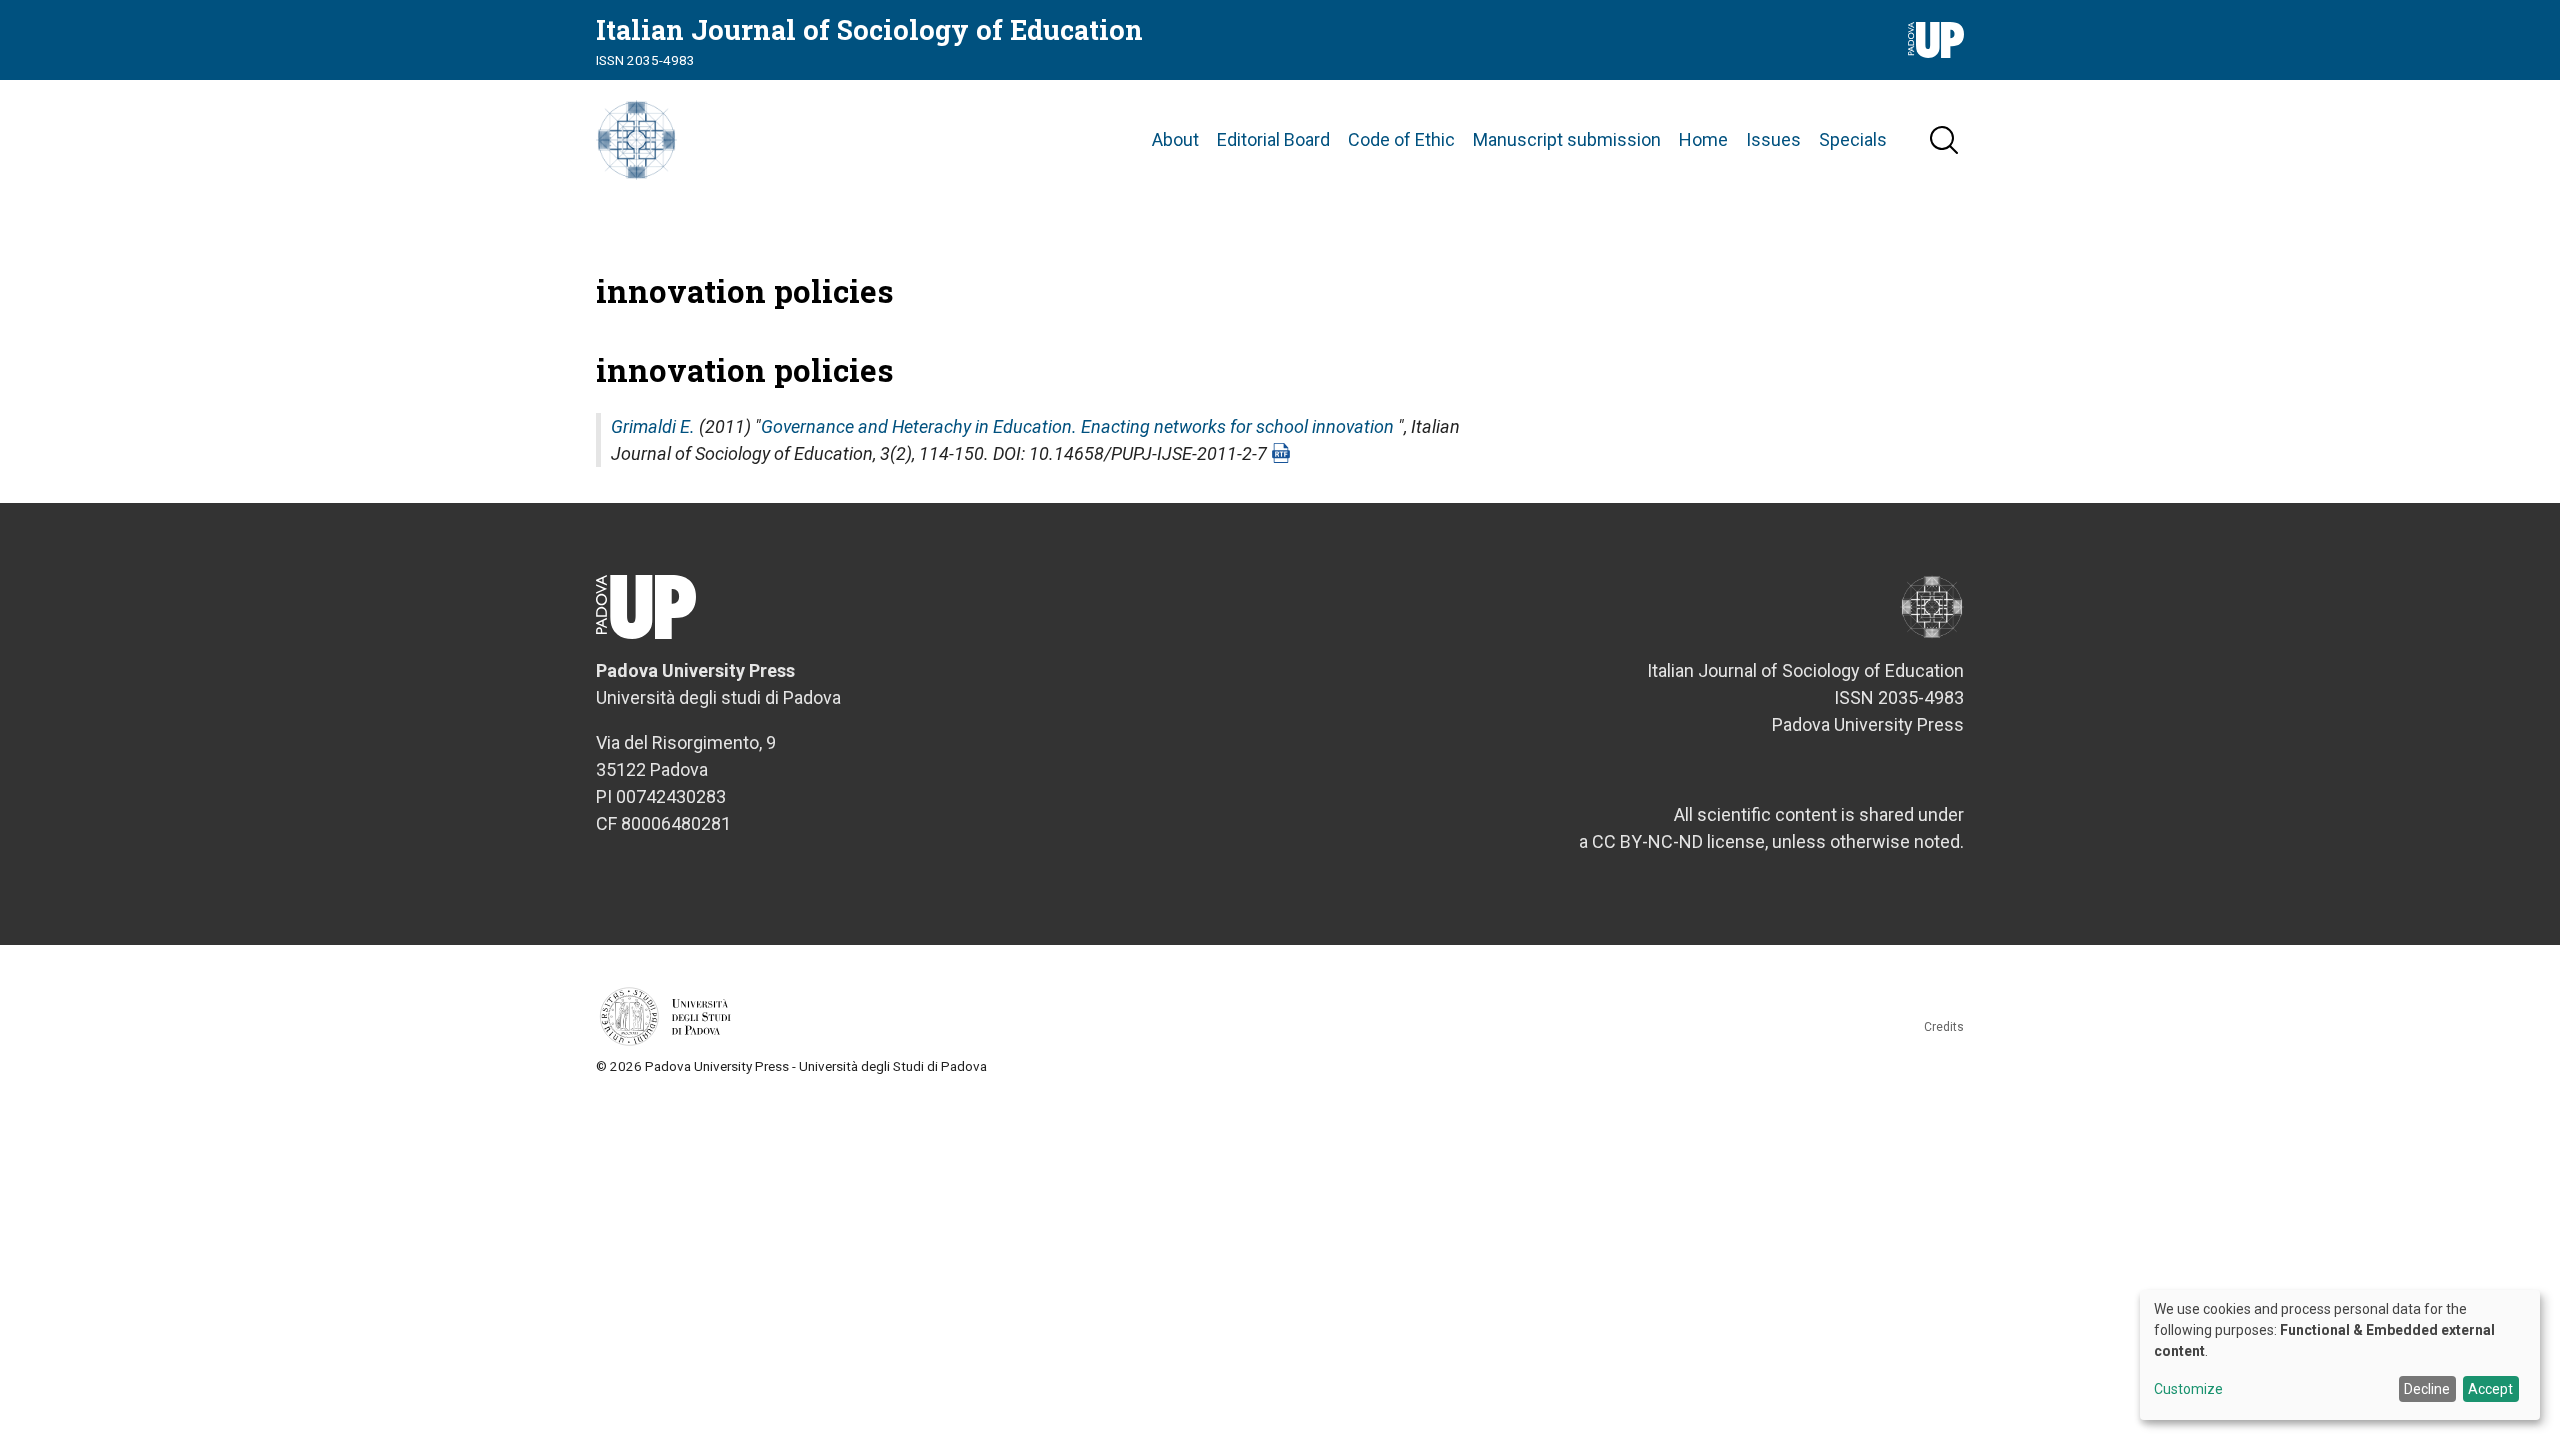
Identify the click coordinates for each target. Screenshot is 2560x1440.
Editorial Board (1273, 139)
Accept (2490, 1389)
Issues (1773, 139)
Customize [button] (2188, 1389)
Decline (2427, 1389)
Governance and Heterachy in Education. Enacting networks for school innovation (1077, 426)
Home (1703, 139)
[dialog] (2340, 1355)
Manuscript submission (1567, 139)
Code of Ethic (1401, 139)
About (1175, 139)
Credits (1944, 1027)
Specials (1853, 139)
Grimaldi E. (653, 426)
